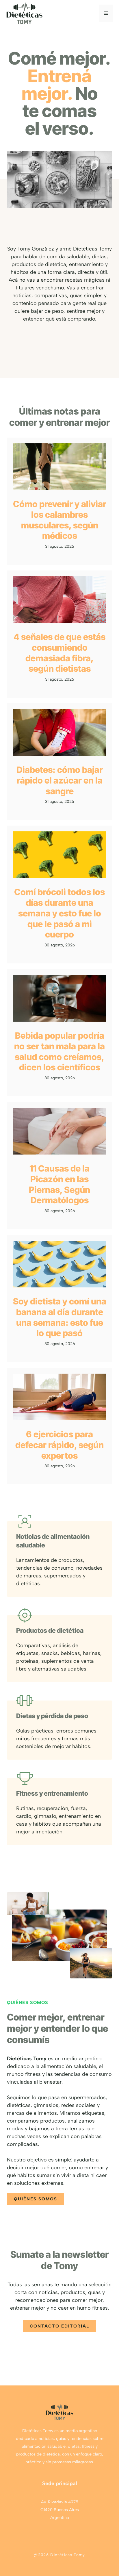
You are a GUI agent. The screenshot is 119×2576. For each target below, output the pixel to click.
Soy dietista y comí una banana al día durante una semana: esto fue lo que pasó (60, 1317)
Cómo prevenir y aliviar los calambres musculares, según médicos (60, 520)
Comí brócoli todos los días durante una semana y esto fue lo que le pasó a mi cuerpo (59, 913)
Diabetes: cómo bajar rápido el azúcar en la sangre (60, 780)
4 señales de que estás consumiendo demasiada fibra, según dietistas (59, 653)
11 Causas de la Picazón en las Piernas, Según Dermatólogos (59, 1184)
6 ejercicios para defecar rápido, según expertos (59, 1445)
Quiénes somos (36, 2199)
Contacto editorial (59, 2326)
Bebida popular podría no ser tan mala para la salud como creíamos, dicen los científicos (59, 1051)
